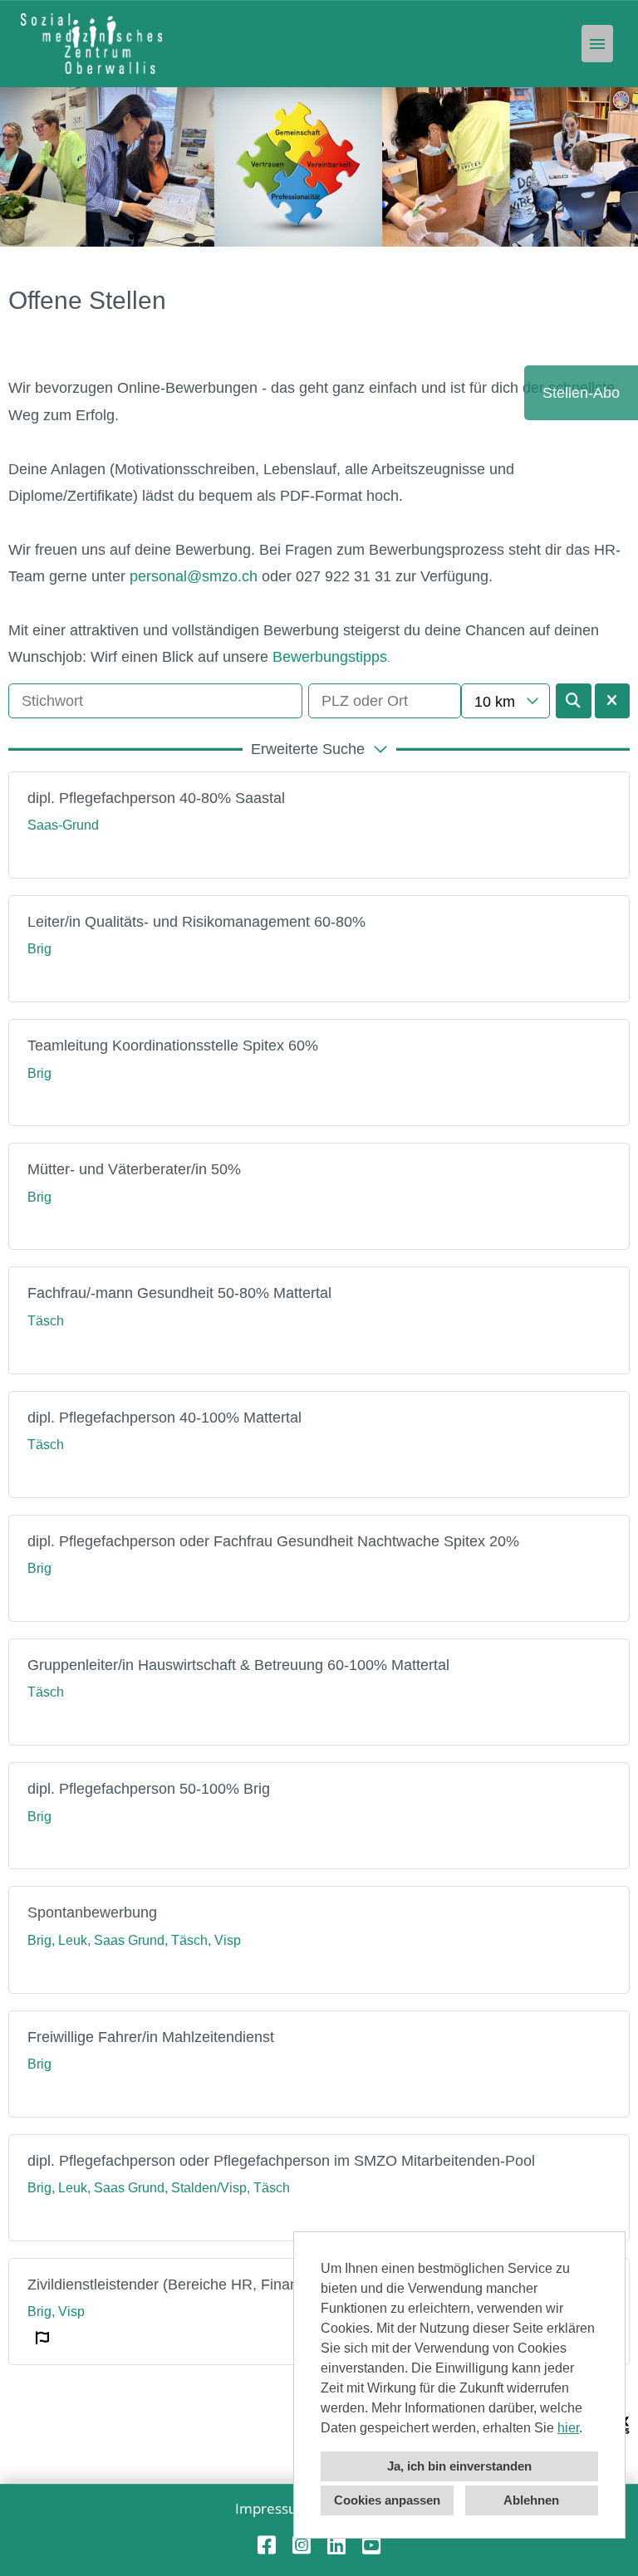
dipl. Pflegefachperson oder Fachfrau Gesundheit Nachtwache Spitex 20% (273, 1541)
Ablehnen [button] (531, 2500)
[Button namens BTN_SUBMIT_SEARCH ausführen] (574, 701)
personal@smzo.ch (194, 576)
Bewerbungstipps (330, 657)
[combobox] (505, 701)
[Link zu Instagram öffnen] (302, 2545)
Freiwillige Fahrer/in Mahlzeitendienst (151, 2037)
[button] (319, 749)
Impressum (272, 2508)
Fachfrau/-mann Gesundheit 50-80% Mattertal (179, 1293)
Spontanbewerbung (92, 1912)
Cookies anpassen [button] (387, 2500)
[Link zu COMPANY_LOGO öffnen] (91, 44)
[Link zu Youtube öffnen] (371, 2545)
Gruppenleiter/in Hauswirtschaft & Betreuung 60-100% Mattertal (238, 1665)
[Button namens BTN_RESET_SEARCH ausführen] (613, 701)
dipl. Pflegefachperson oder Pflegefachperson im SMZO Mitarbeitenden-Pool (281, 2161)
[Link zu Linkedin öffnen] (336, 2545)
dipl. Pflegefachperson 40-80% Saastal (156, 798)
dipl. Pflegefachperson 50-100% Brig (149, 1789)
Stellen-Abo (581, 393)
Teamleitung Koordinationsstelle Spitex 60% (173, 1046)
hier (568, 2428)
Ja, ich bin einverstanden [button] (459, 2466)
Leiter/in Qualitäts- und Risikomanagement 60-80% (196, 922)
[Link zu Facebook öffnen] (267, 2545)
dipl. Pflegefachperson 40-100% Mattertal (164, 1418)
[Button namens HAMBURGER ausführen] (597, 44)
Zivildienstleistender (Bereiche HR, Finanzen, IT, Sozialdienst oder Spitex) (272, 2285)
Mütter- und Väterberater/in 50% (134, 1169)
